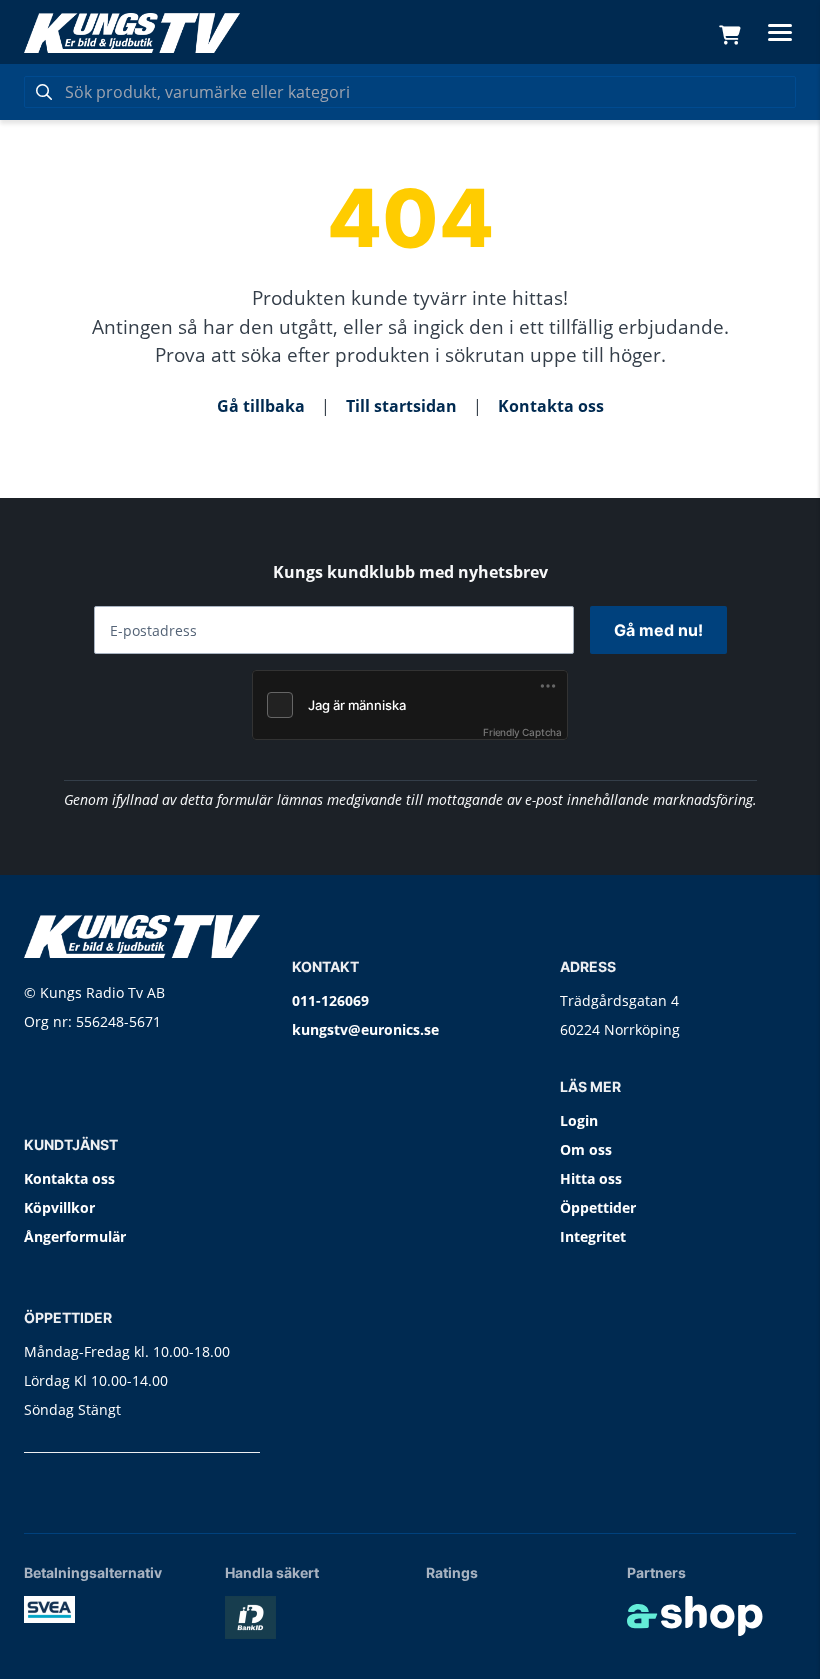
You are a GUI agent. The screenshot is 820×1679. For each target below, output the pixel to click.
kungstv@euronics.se (365, 1029)
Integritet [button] (593, 1236)
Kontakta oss (551, 406)
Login (579, 1120)
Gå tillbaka (261, 406)
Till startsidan (401, 406)
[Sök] (44, 92)
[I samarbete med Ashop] (695, 1616)
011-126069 (330, 1000)
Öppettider (598, 1207)
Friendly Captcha (522, 732)
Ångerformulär (75, 1236)
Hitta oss (591, 1178)
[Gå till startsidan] (132, 33)
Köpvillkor (59, 1207)
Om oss (586, 1149)
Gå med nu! (658, 630)
